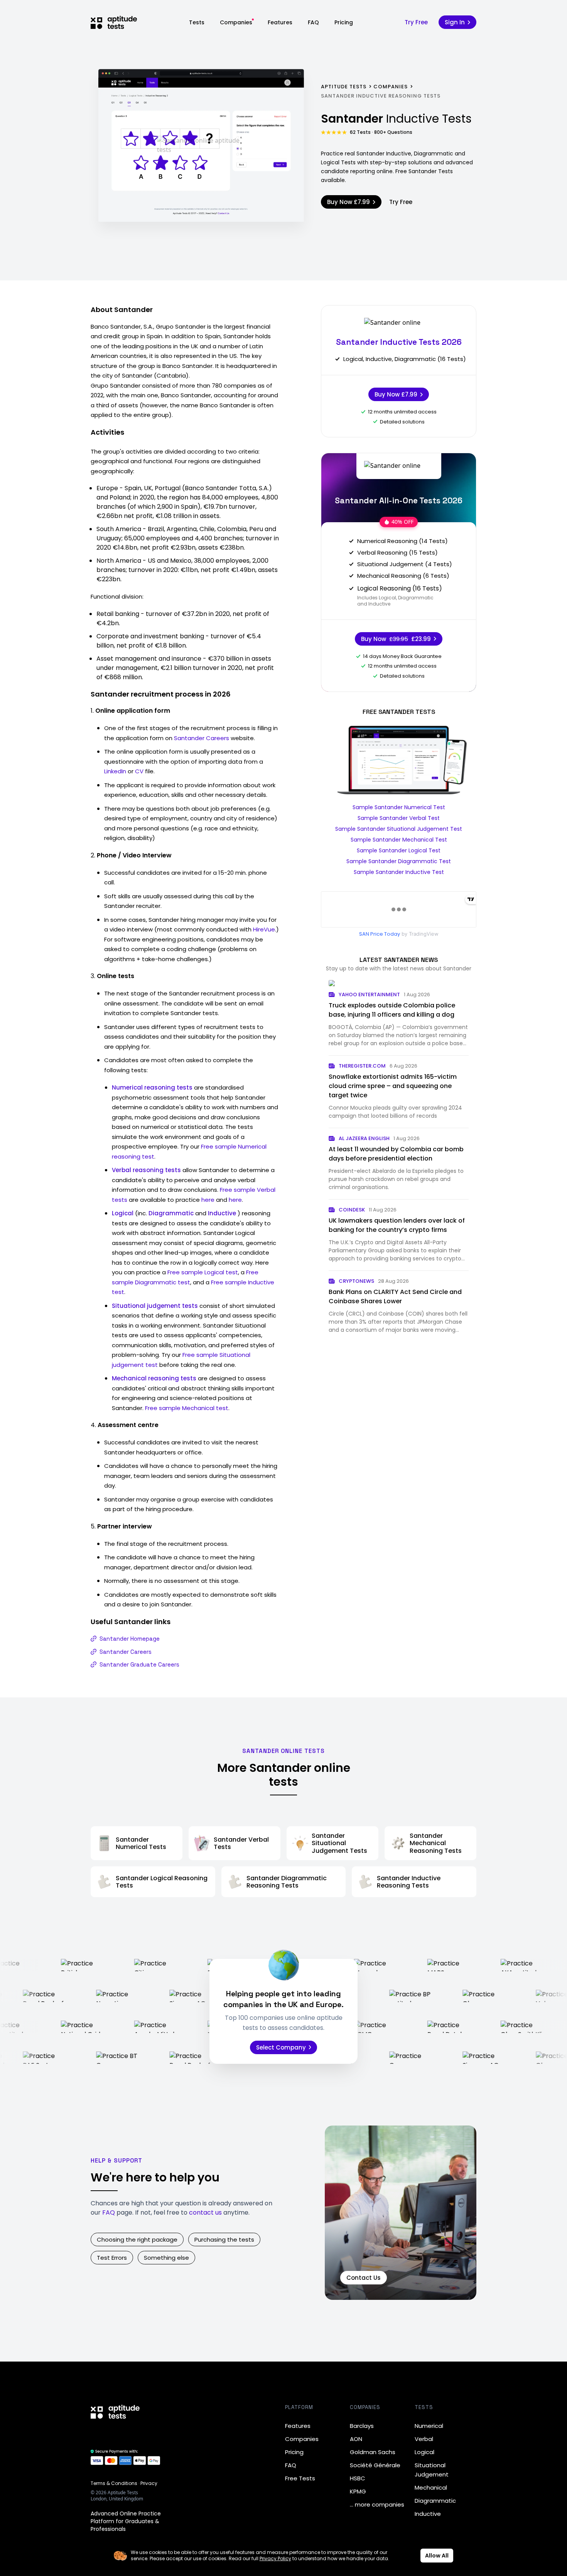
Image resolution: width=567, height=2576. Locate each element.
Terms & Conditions (114, 2483)
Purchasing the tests (224, 2239)
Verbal (424, 2439)
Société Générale (375, 2465)
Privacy (149, 2483)
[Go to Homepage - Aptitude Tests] (114, 22)
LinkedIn (115, 771)
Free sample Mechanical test (187, 1408)
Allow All (437, 2556)
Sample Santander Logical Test (399, 850)
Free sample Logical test (203, 1272)
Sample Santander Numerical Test (399, 807)
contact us (205, 2212)
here (208, 1200)
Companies (236, 22)
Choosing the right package (137, 2239)
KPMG (358, 2491)
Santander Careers (202, 738)
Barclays (362, 2426)
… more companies (377, 2504)
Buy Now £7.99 (348, 202)
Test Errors (112, 2258)
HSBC (358, 2478)
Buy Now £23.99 (396, 639)
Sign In (455, 22)
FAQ (313, 22)
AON (356, 2439)
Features (280, 22)
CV (139, 771)
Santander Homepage (130, 1639)
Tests (197, 22)
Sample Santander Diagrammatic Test (399, 861)
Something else (166, 2258)
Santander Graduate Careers (139, 1664)
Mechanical (431, 2487)
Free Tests (300, 2478)
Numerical (429, 2426)
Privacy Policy (275, 2558)
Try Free (416, 22)
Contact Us (364, 2278)
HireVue (264, 929)
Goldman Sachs (373, 2452)
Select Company (281, 2047)
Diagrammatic (435, 2501)
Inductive (428, 2514)
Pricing (344, 22)
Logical (424, 2452)
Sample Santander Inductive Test (399, 872)
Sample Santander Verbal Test (399, 818)
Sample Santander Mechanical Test (399, 840)
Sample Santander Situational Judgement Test (399, 829)
